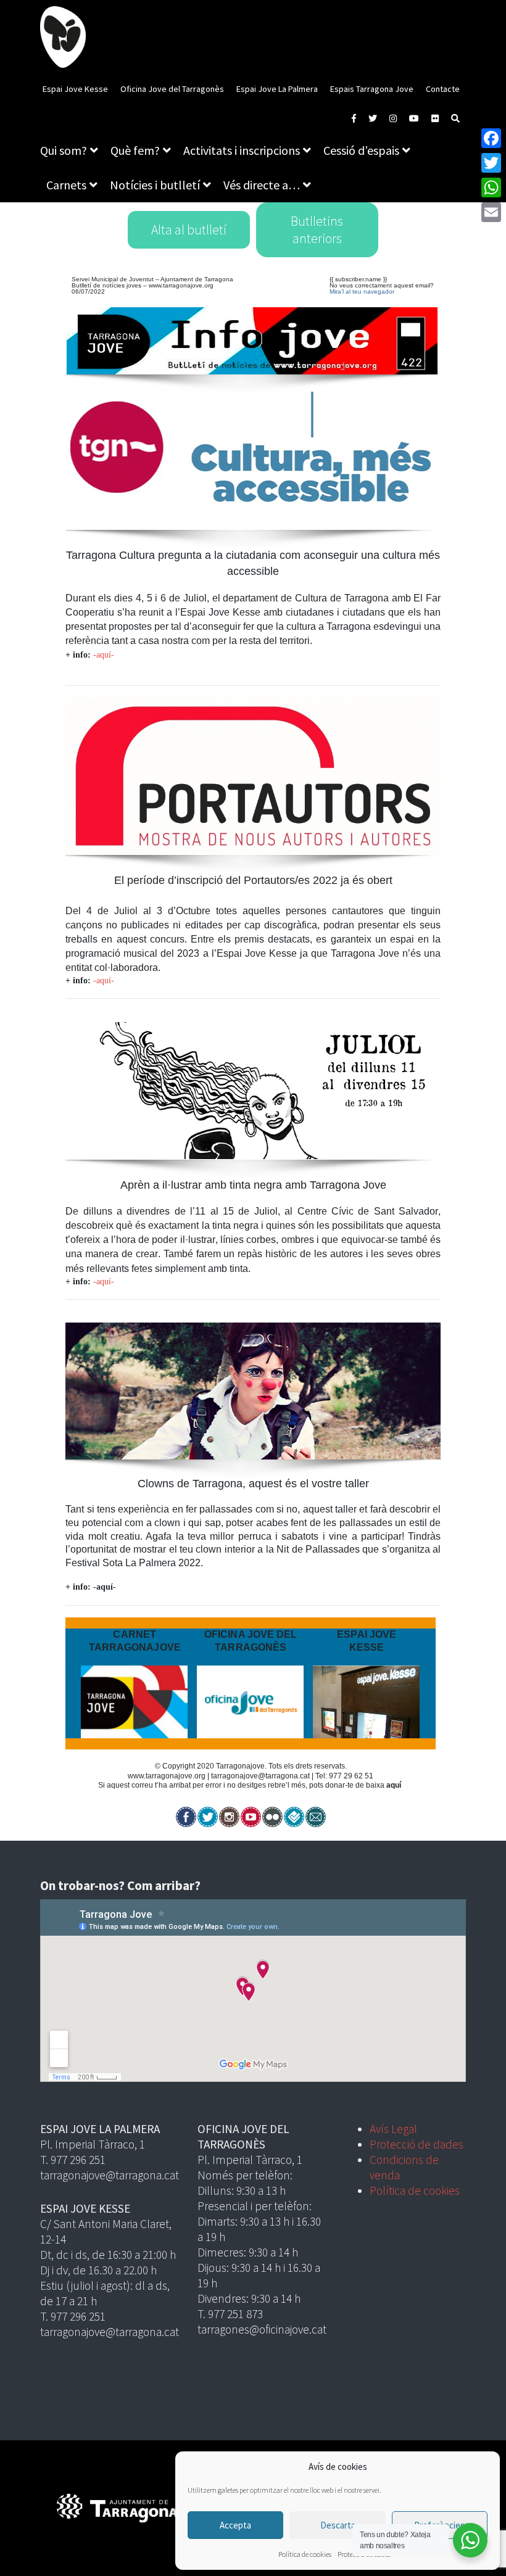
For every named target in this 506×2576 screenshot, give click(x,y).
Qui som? (64, 150)
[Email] (491, 212)
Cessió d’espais (361, 150)
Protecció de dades (417, 2144)
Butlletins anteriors (317, 230)
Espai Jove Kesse (75, 89)
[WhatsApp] (491, 188)
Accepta (235, 2525)
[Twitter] (491, 163)
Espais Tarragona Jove (372, 89)
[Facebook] (491, 138)
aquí (394, 1785)
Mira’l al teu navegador (362, 291)
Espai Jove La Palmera (277, 89)
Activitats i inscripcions (242, 150)
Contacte (443, 89)
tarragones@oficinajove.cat (262, 2329)
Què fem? (135, 150)
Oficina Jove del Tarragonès (172, 89)
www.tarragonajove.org (181, 285)
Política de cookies (305, 2554)
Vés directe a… (262, 185)
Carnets (66, 185)
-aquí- (104, 655)
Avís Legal (393, 2129)
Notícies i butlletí (155, 185)
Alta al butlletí (189, 230)
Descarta (338, 2525)
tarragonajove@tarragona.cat (260, 1776)
